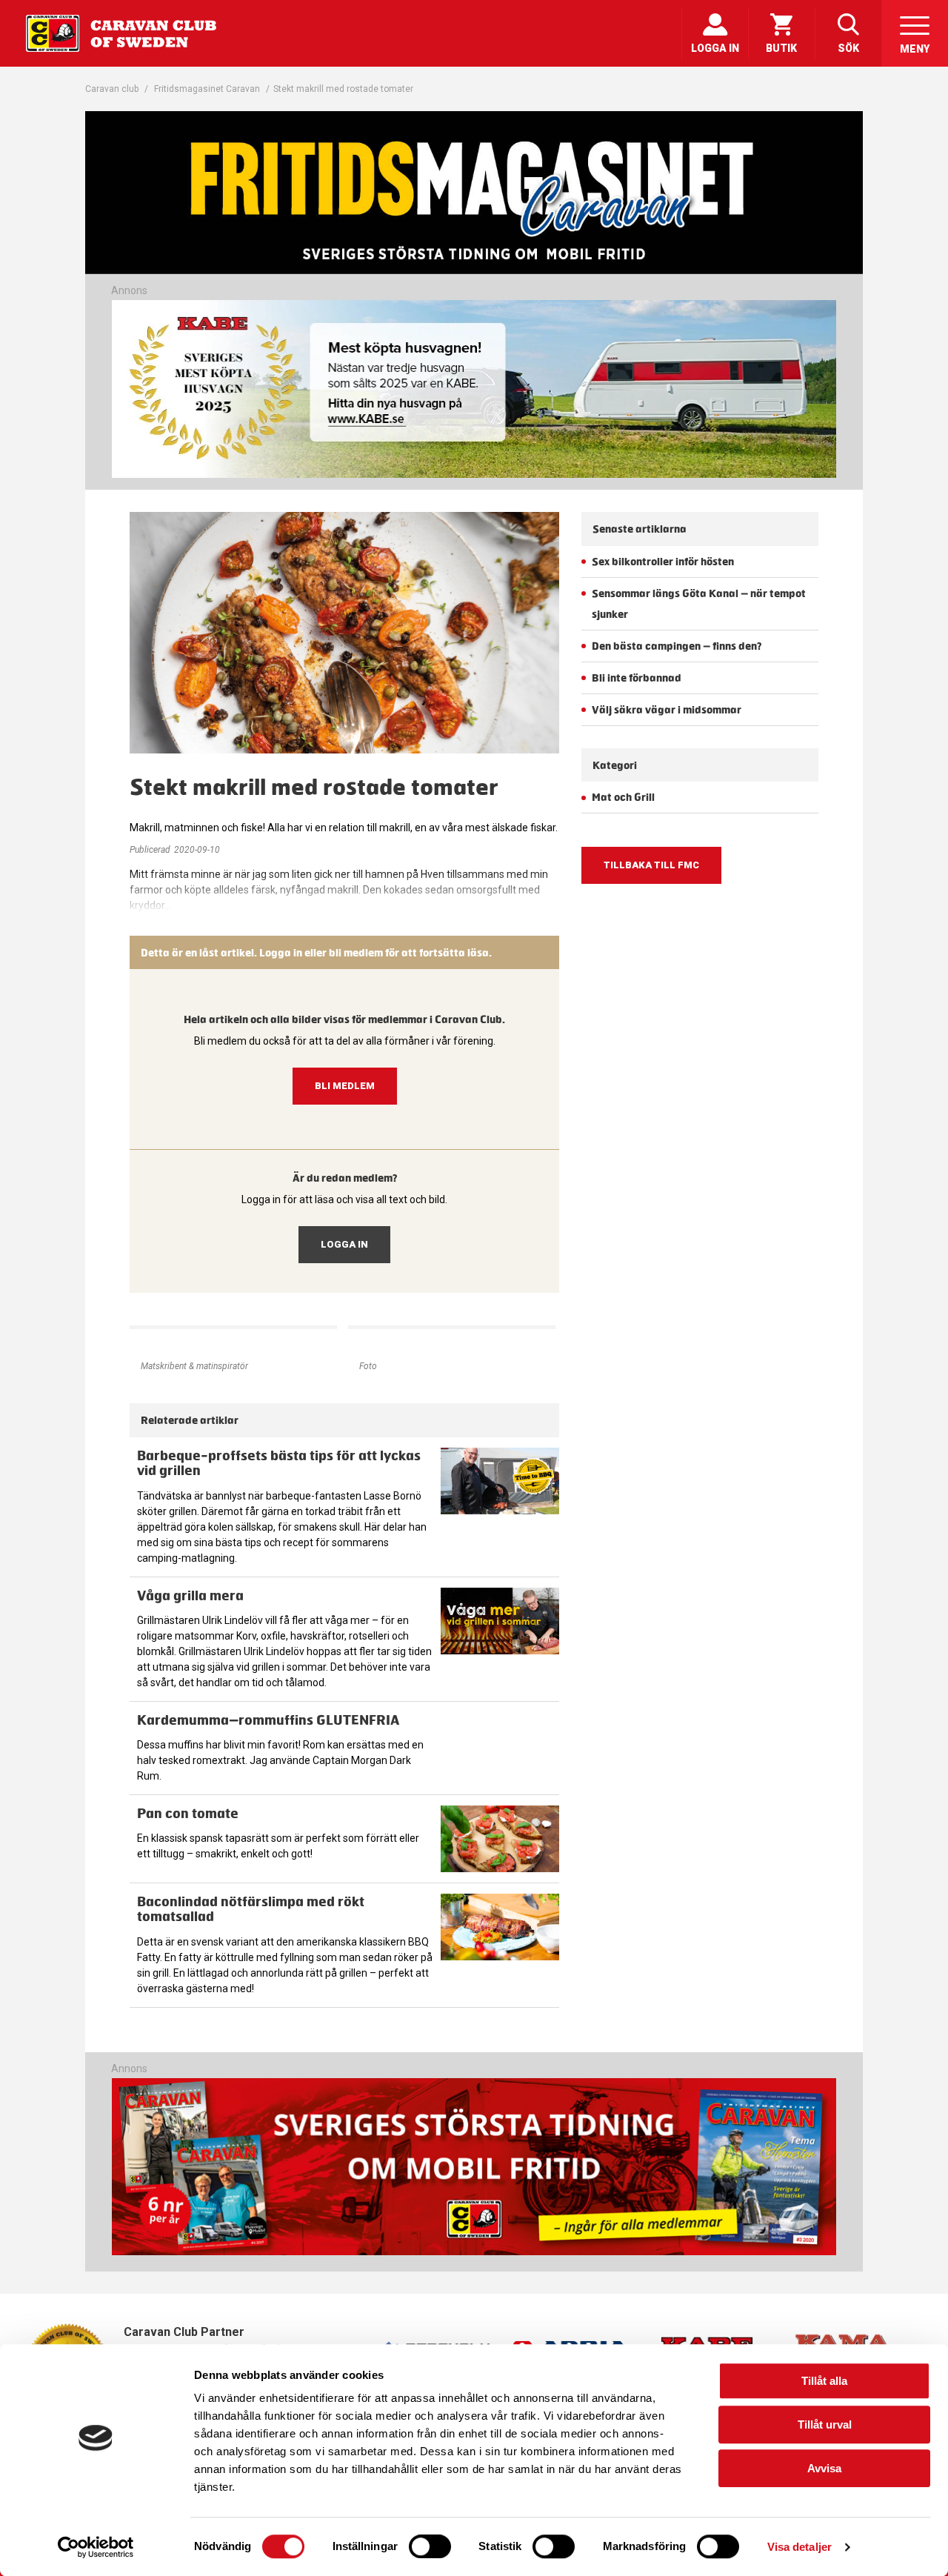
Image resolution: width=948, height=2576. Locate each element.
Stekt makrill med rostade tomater (343, 89)
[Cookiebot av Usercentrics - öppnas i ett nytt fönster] (96, 2547)
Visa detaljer (800, 2547)
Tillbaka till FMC (651, 865)
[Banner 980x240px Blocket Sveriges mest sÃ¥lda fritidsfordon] (474, 389)
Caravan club (112, 89)
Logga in (344, 1244)
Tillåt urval (825, 2424)
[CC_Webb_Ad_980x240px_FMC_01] (474, 2252)
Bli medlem (345, 1086)
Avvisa (824, 2468)
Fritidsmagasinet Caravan (207, 89)
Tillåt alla (824, 2381)
